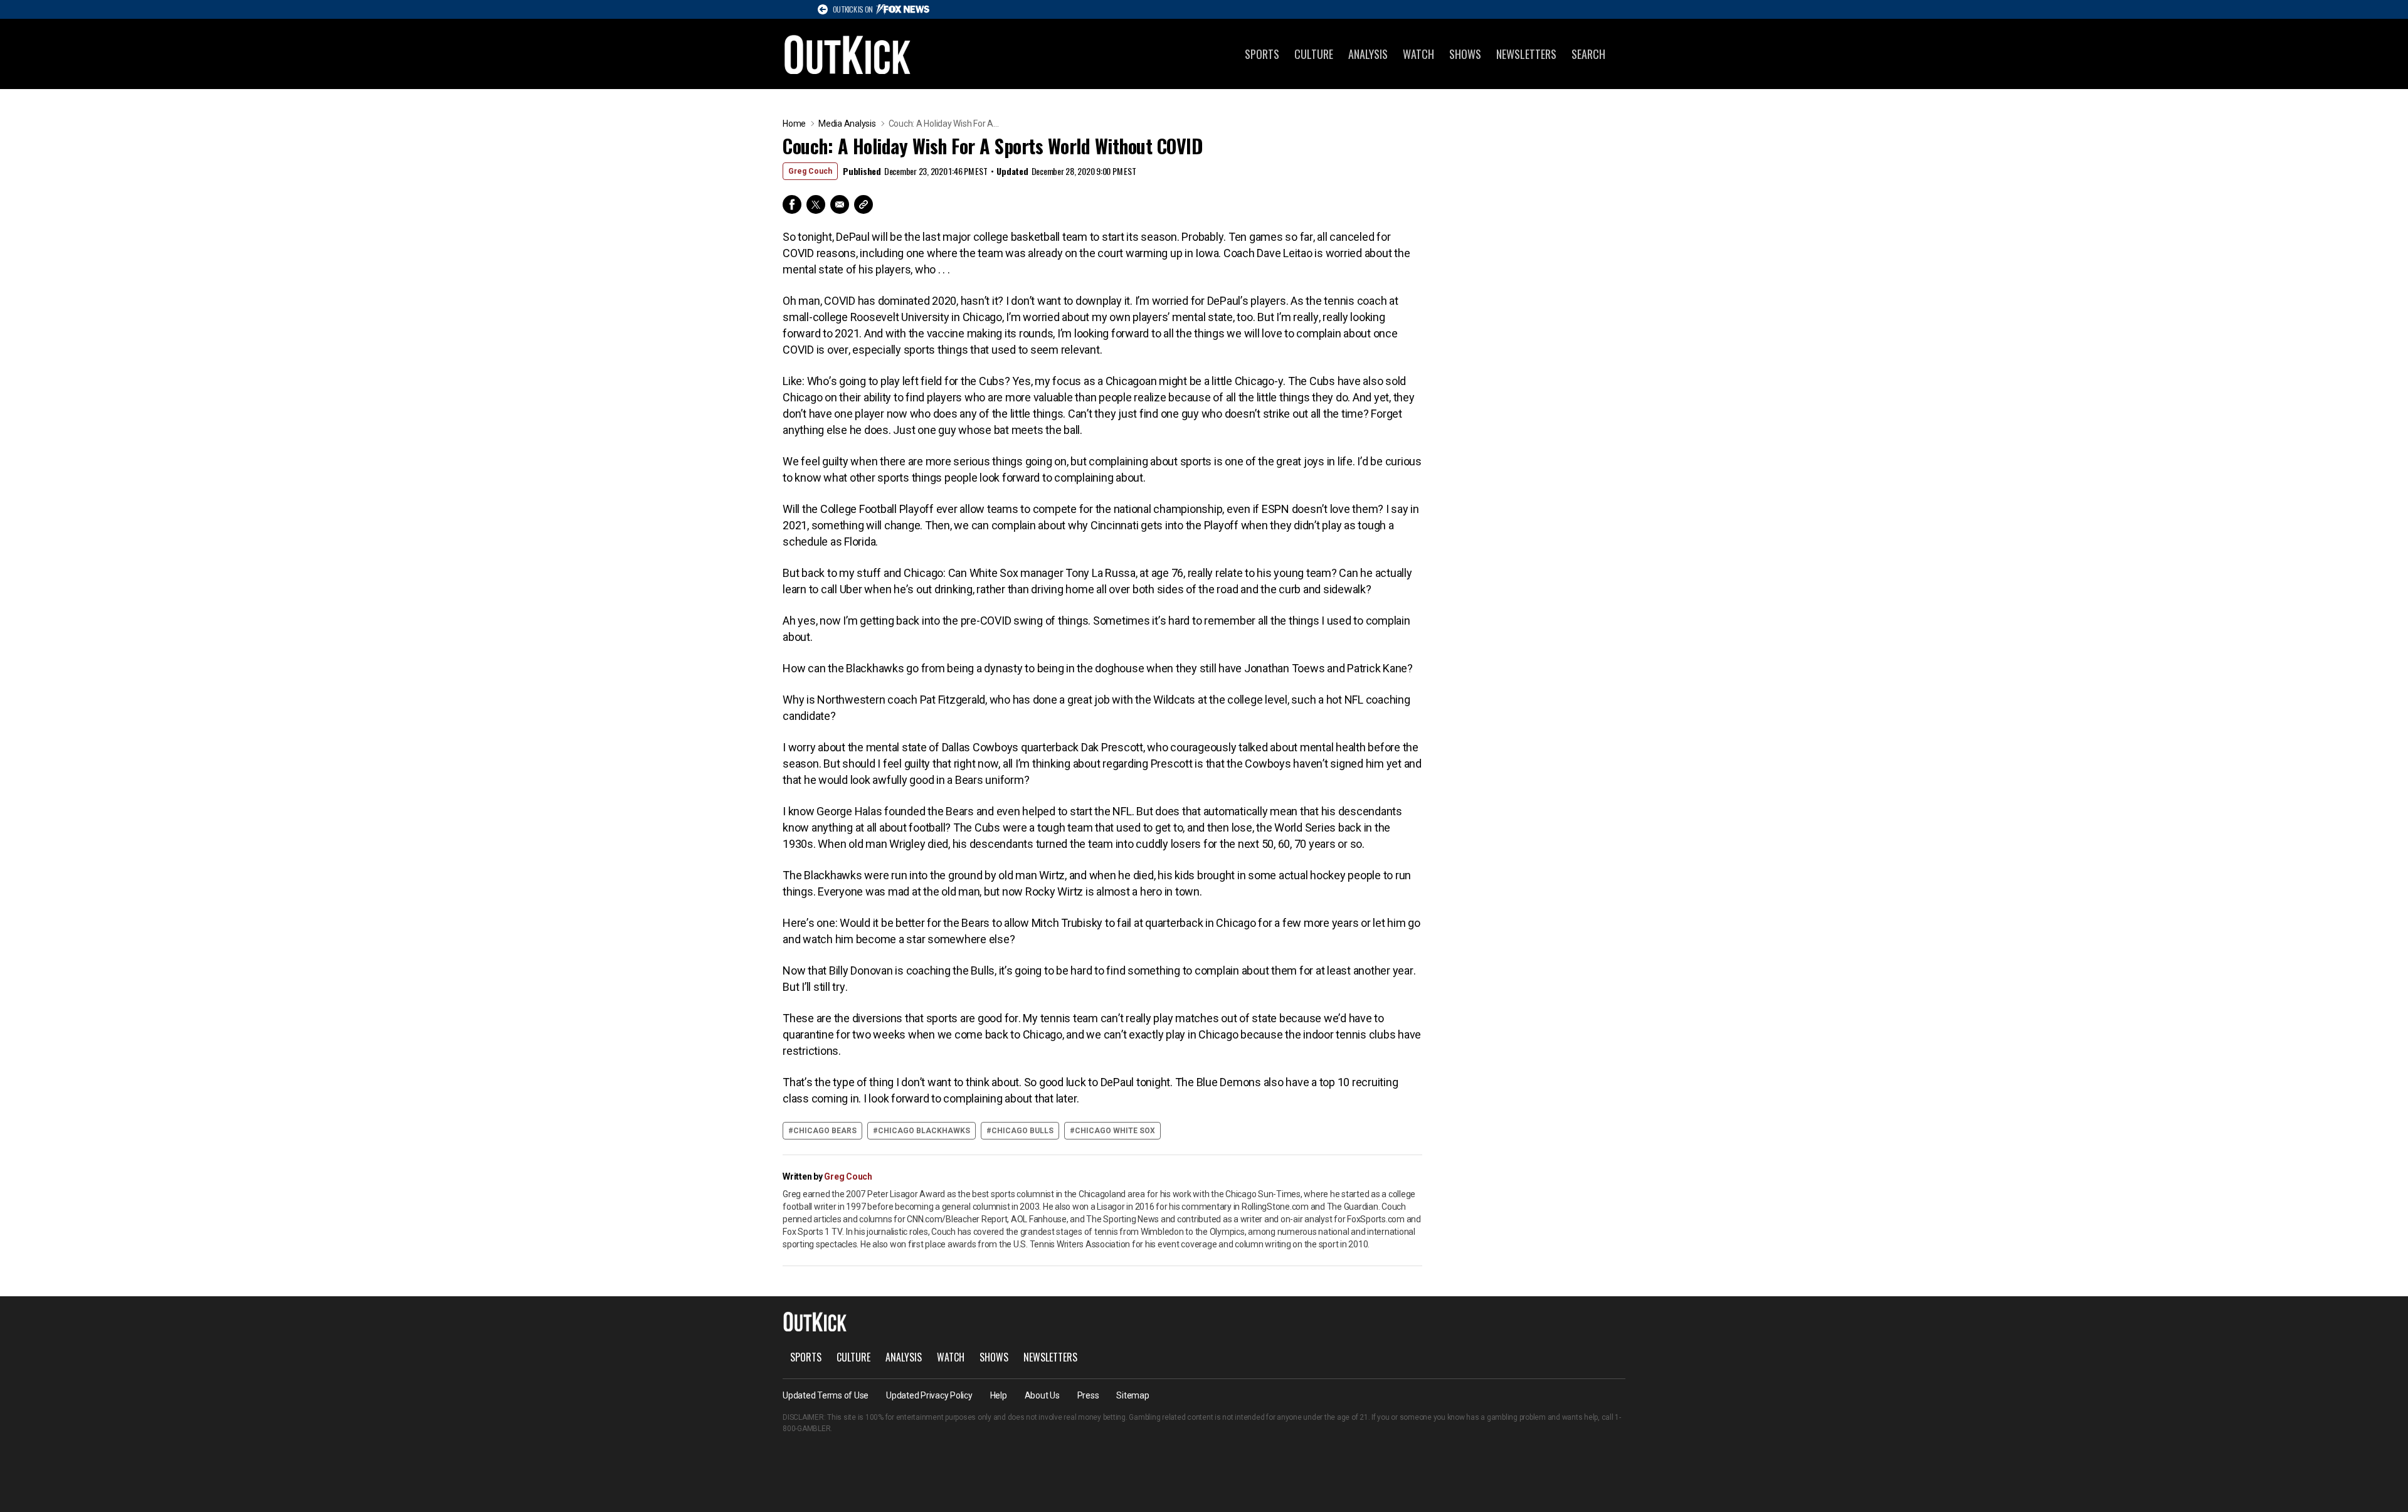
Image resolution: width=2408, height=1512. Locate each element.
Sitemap (1133, 1395)
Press (1088, 1395)
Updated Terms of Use (826, 1395)
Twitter (816, 204)
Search (1588, 54)
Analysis (1368, 54)
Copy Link (863, 204)
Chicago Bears (825, 1131)
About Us (1042, 1395)
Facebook (792, 204)
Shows (1465, 54)
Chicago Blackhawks (924, 1131)
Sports (1262, 54)
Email (840, 204)
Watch (1418, 54)
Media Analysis (847, 124)
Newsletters (1526, 54)
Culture (1314, 54)
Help (999, 1395)
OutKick (848, 54)
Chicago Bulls (1022, 1131)
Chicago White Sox (1115, 1131)
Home (794, 124)
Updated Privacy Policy (929, 1395)
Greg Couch (810, 171)
